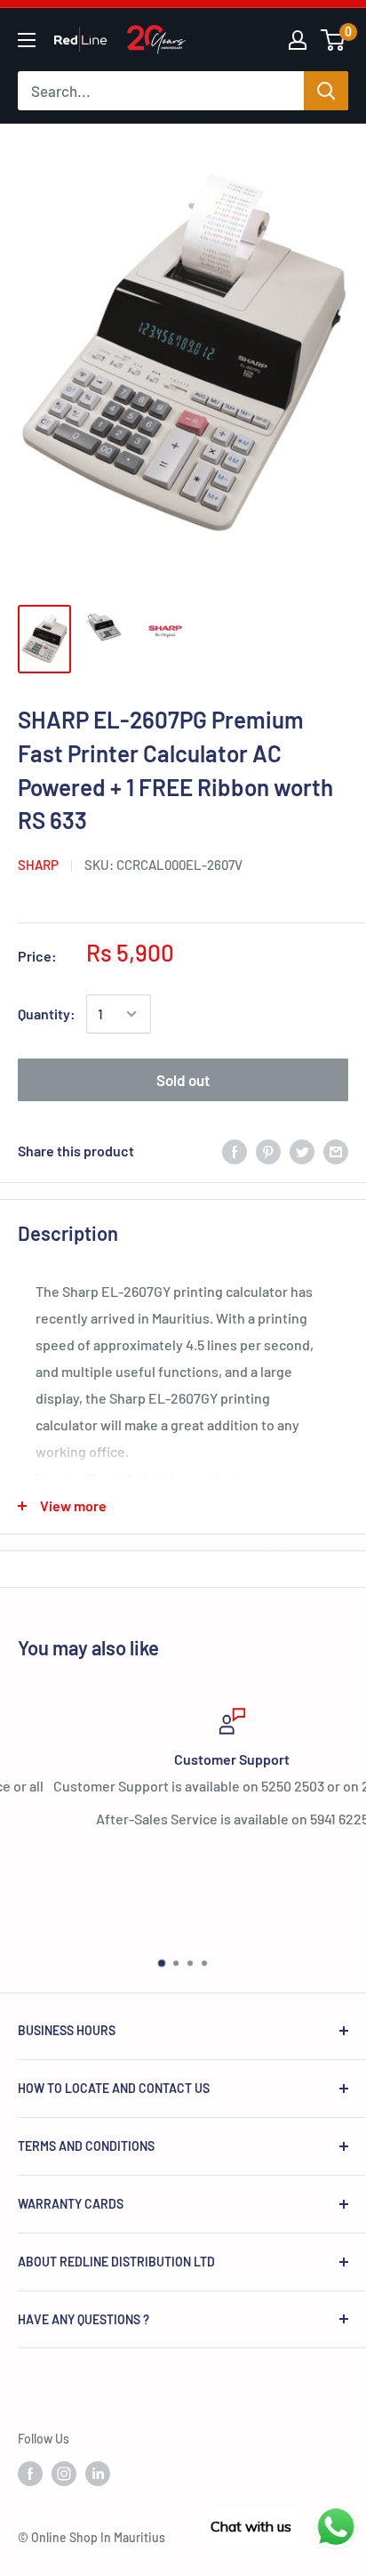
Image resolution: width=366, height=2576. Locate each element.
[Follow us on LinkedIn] (98, 2474)
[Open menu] (27, 40)
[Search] (326, 91)
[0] (334, 40)
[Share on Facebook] (235, 1151)
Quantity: (47, 1014)
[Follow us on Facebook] (30, 2474)
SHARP (38, 865)
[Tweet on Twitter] (302, 1151)
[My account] (298, 40)
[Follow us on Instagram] (64, 2474)
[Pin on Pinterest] (268, 1151)
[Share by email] (336, 1151)
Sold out (183, 1080)
